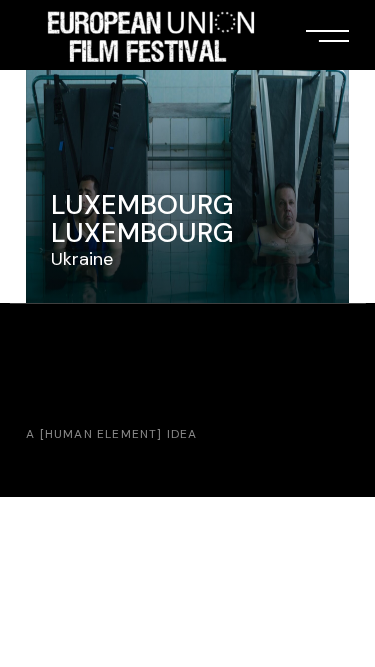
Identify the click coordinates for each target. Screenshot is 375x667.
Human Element (101, 434)
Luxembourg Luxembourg (142, 218)
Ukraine (82, 259)
